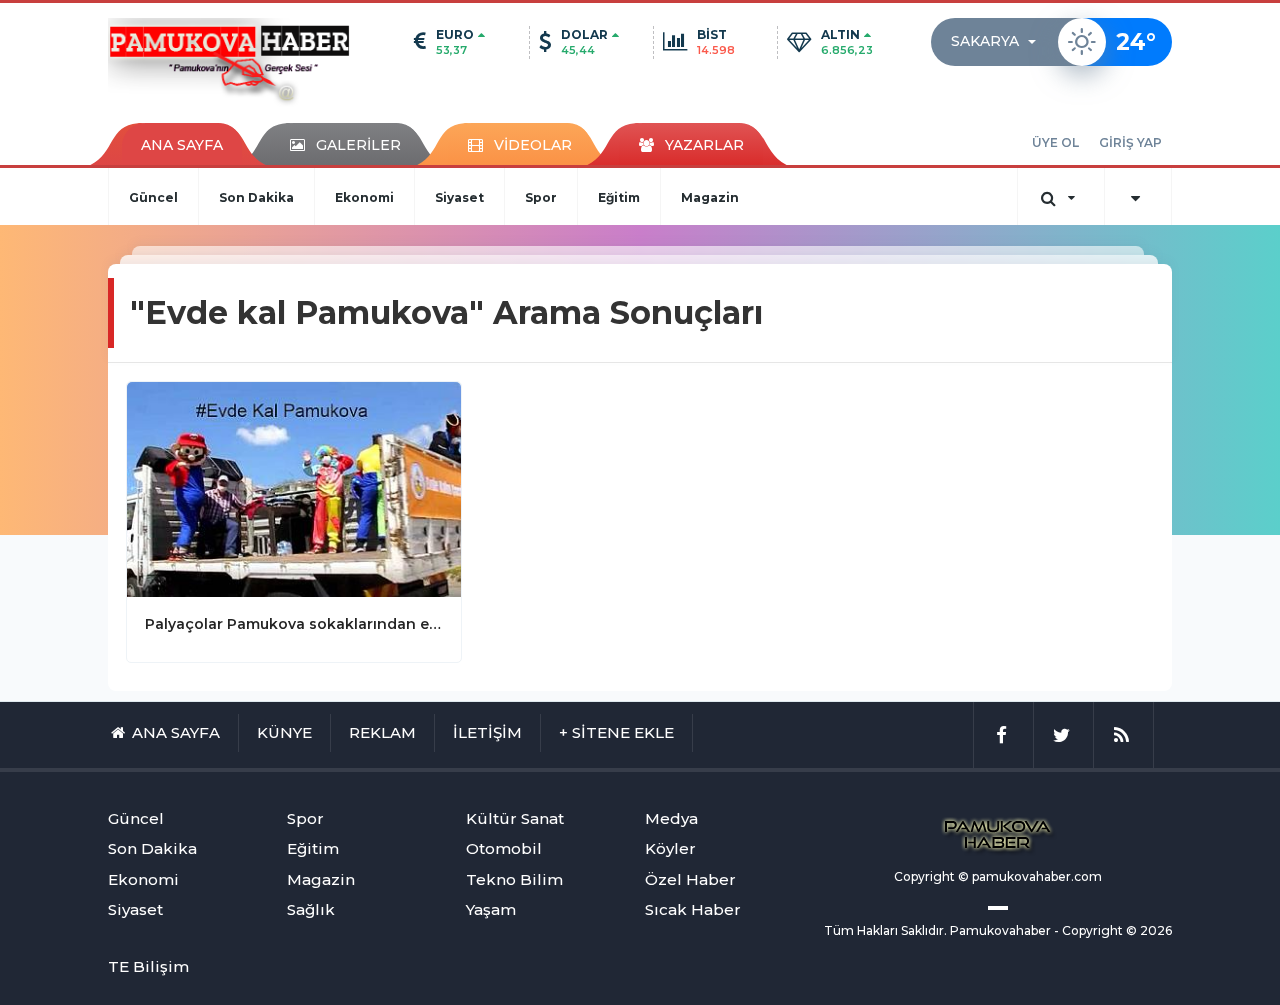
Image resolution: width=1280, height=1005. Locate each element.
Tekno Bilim (514, 879)
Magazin (710, 197)
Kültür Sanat (515, 818)
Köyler (670, 848)
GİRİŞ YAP (1130, 142)
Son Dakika (256, 197)
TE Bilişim (148, 966)
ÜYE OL (1055, 142)
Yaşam (491, 909)
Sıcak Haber (693, 909)
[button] (999, 42)
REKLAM (382, 732)
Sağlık (311, 909)
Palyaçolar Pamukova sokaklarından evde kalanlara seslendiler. (294, 624)
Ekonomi (364, 197)
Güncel (153, 197)
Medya (671, 818)
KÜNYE (284, 732)
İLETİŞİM (487, 732)
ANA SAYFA (182, 145)
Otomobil (504, 848)
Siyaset (459, 197)
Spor (541, 197)
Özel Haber (690, 879)
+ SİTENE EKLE (616, 732)
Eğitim (619, 197)
